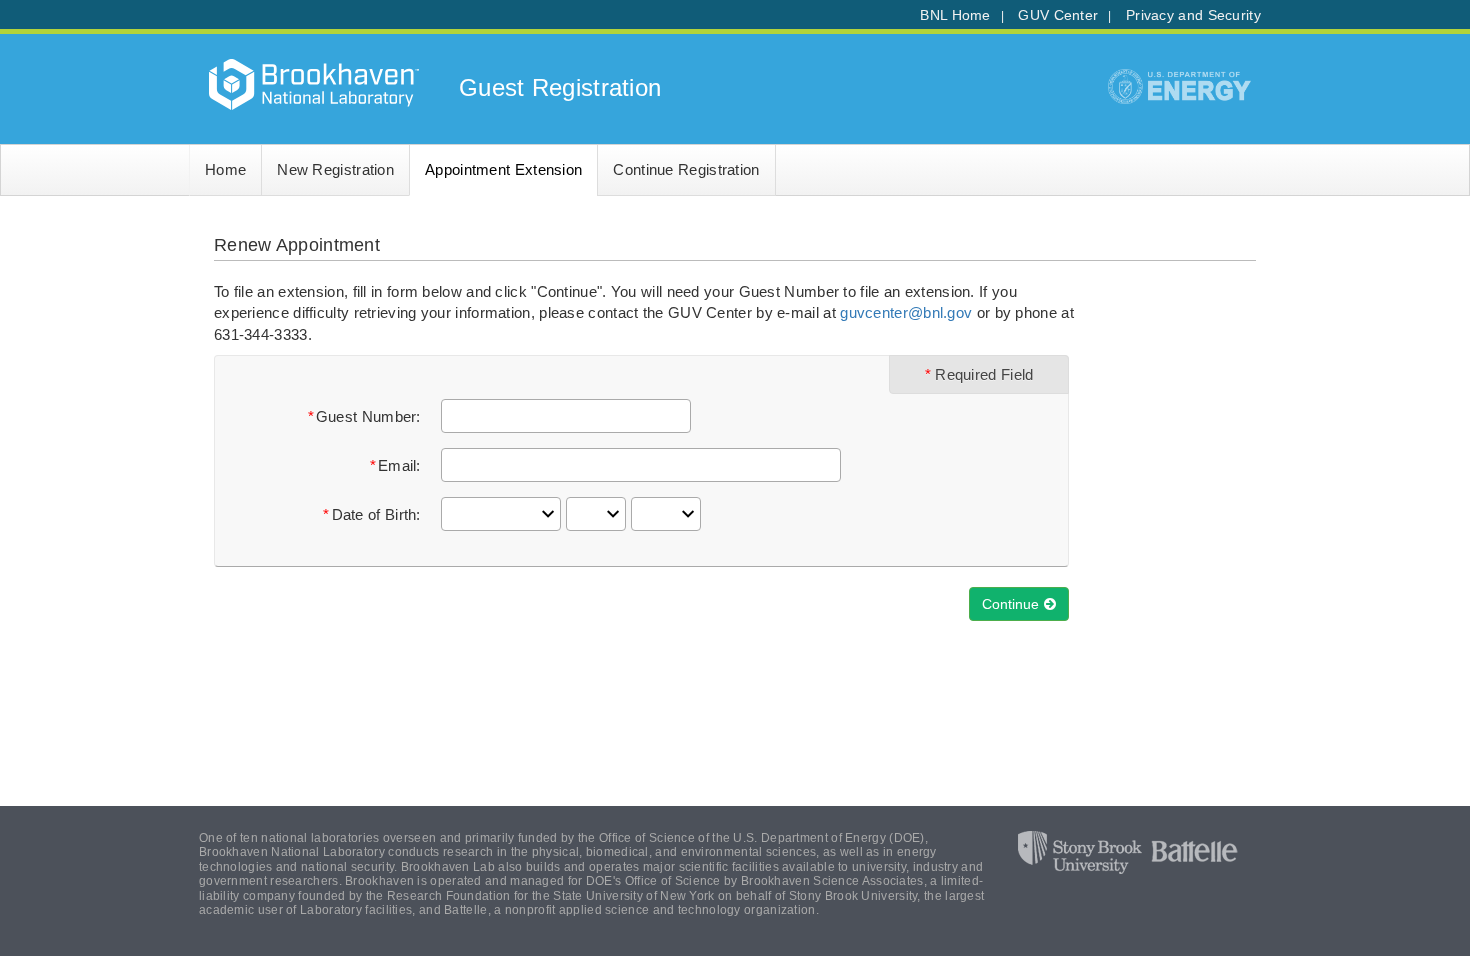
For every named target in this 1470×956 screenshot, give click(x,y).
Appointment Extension (503, 169)
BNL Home (955, 15)
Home (225, 169)
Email (397, 465)
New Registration (335, 169)
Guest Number (366, 416)
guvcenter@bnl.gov (906, 312)
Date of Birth (374, 514)
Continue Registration (686, 169)
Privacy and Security (1193, 15)
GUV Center (1058, 15)
